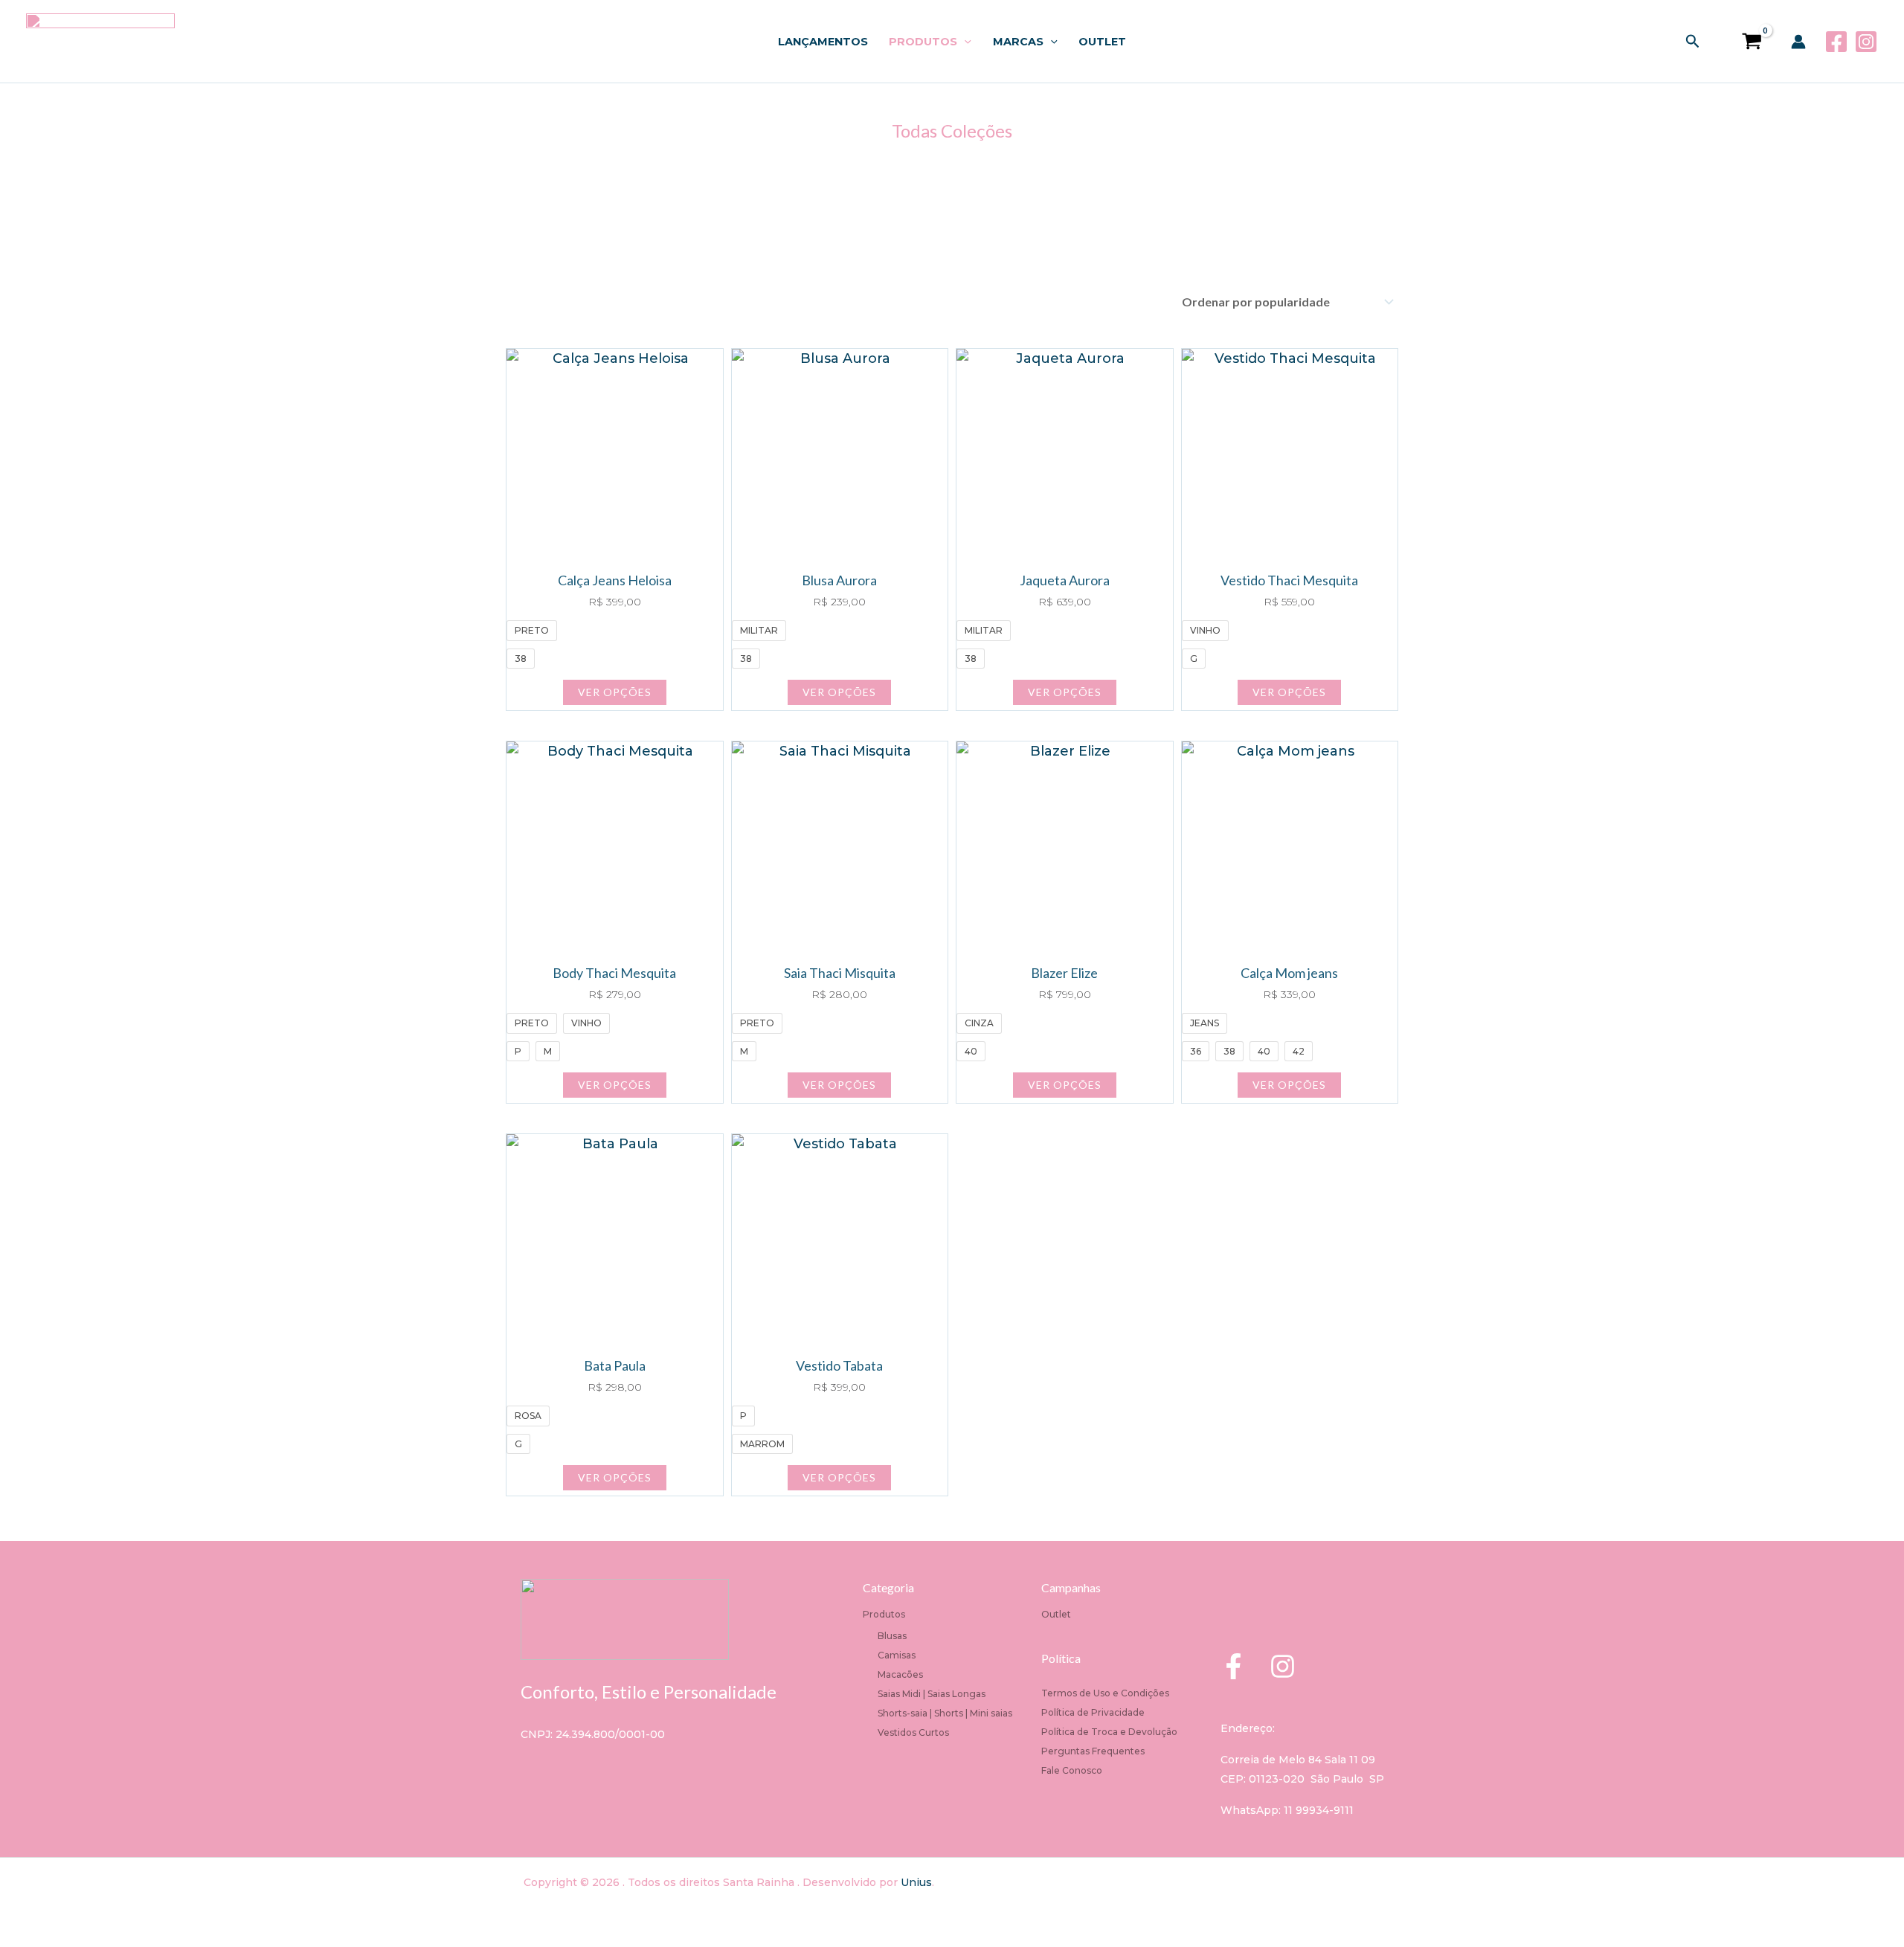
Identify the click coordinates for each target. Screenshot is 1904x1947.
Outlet (1102, 42)
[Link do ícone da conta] (1798, 42)
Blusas (892, 1636)
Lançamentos (823, 42)
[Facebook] (1836, 42)
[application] (964, 42)
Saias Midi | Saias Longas (932, 1694)
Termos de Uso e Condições (1105, 1693)
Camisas (897, 1655)
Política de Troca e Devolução (1109, 1732)
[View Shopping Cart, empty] (1746, 41)
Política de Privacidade (1093, 1712)
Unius (916, 1882)
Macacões (900, 1674)
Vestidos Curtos (913, 1732)
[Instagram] (1866, 42)
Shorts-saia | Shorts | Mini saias (945, 1713)
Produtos (923, 42)
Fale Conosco (1072, 1770)
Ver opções (615, 692)
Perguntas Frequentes (1093, 1751)
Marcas (1018, 42)
